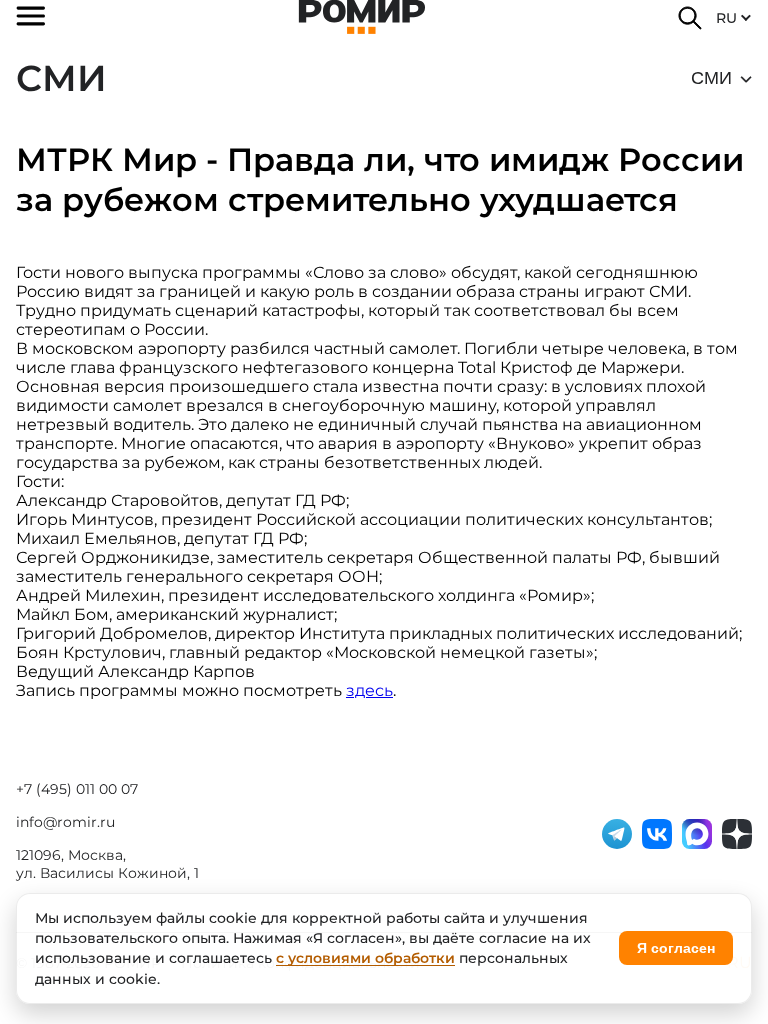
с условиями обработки (365, 958)
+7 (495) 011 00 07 (77, 789)
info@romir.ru (65, 822)
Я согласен (676, 948)
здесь (369, 690)
